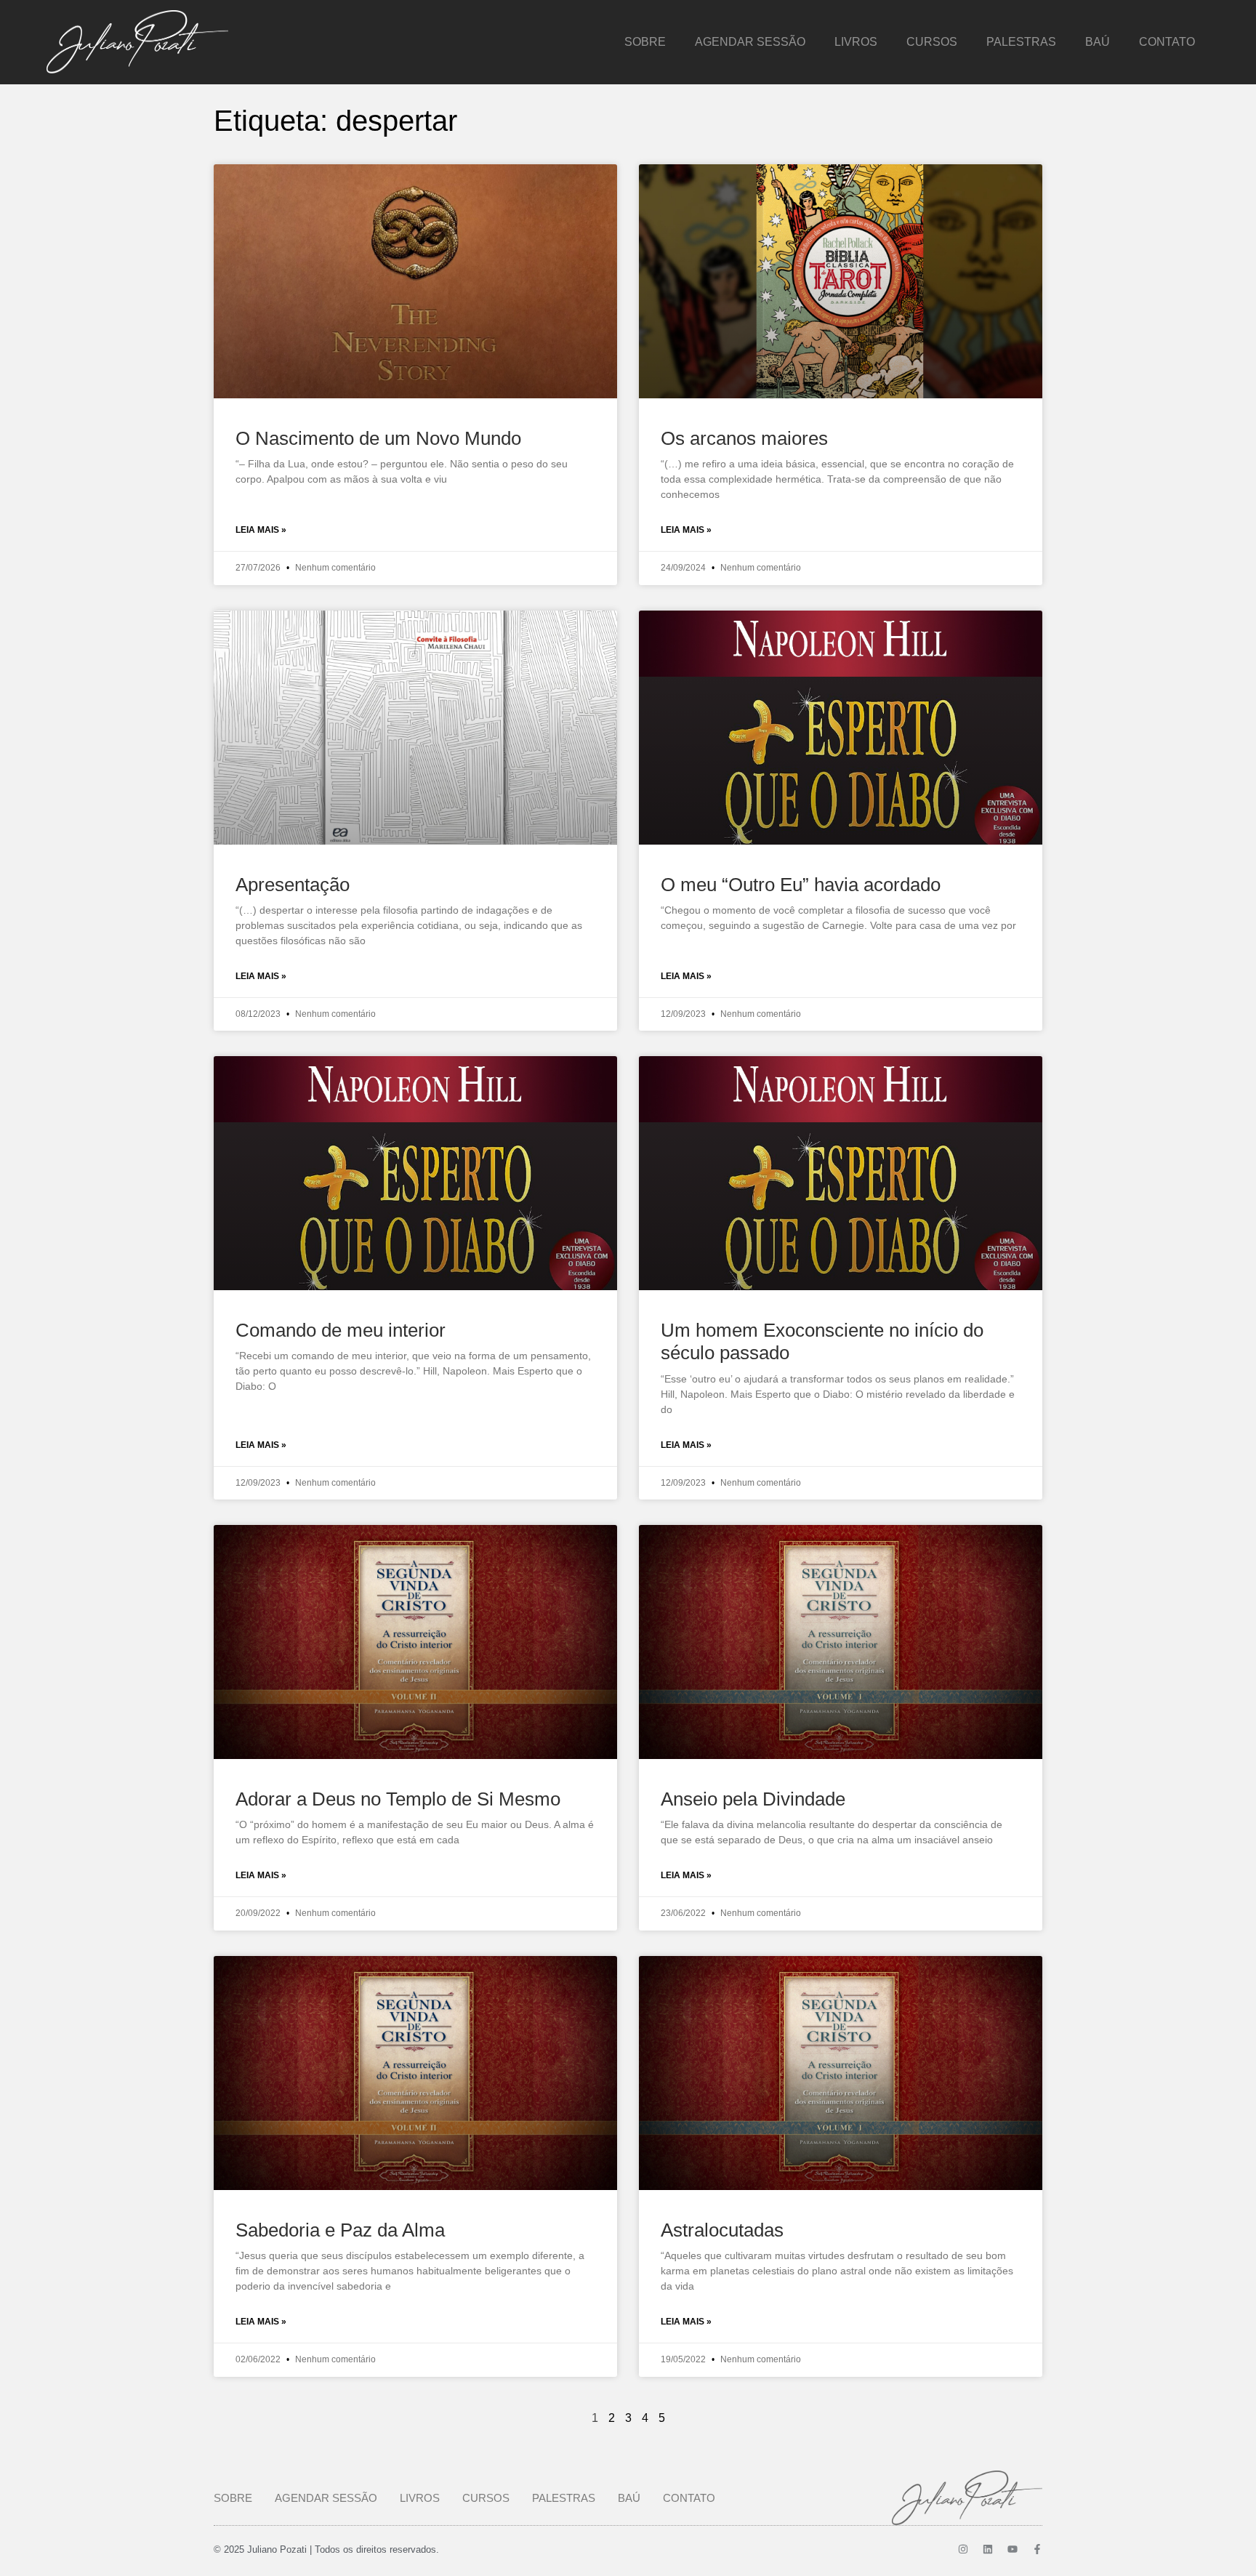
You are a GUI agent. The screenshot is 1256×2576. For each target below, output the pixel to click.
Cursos (932, 42)
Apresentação (293, 885)
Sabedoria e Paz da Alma (340, 2230)
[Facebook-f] (1037, 2549)
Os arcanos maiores (744, 438)
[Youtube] (1013, 2549)
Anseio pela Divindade (753, 1799)
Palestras (1021, 42)
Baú (1098, 42)
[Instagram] (963, 2549)
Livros (856, 42)
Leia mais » (261, 530)
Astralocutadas (722, 2230)
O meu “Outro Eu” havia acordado (801, 885)
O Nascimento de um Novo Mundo (378, 438)
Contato (1167, 42)
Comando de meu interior (341, 1330)
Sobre (645, 42)
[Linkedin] (988, 2549)
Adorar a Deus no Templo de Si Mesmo (398, 1799)
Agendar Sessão (750, 42)
